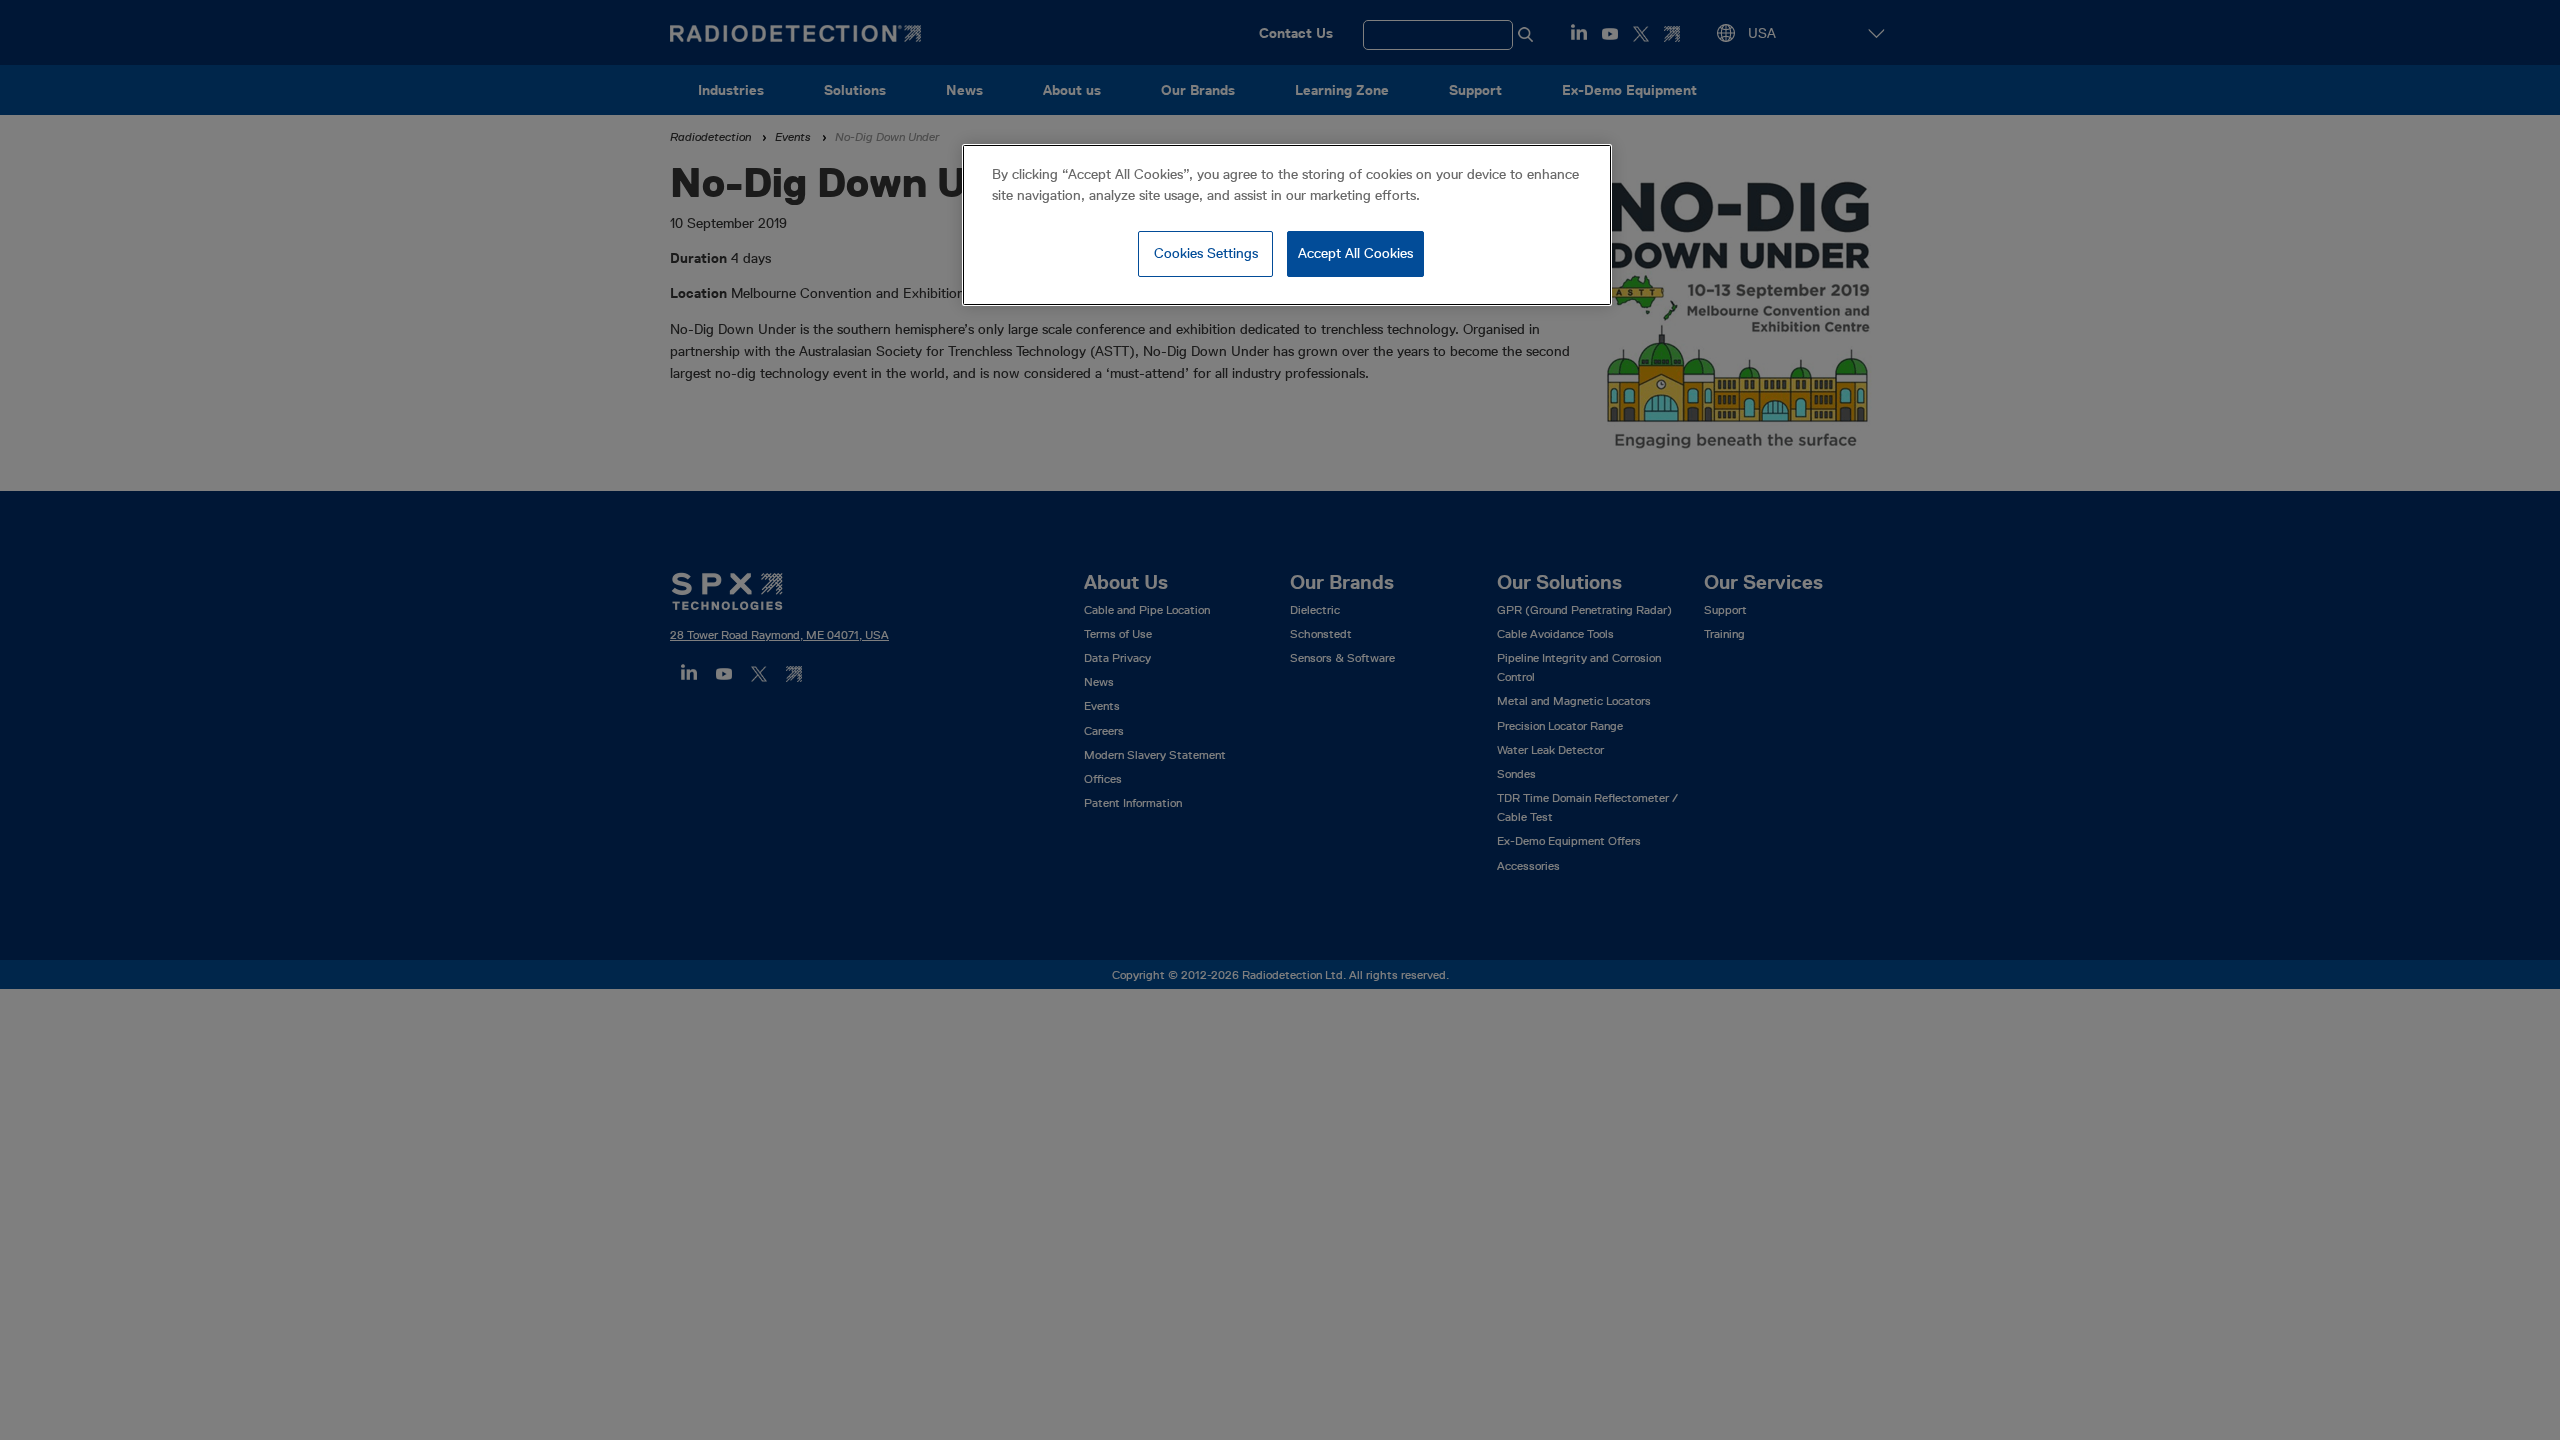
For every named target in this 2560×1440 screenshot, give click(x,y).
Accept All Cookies (1355, 253)
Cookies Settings (1206, 253)
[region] (1287, 225)
